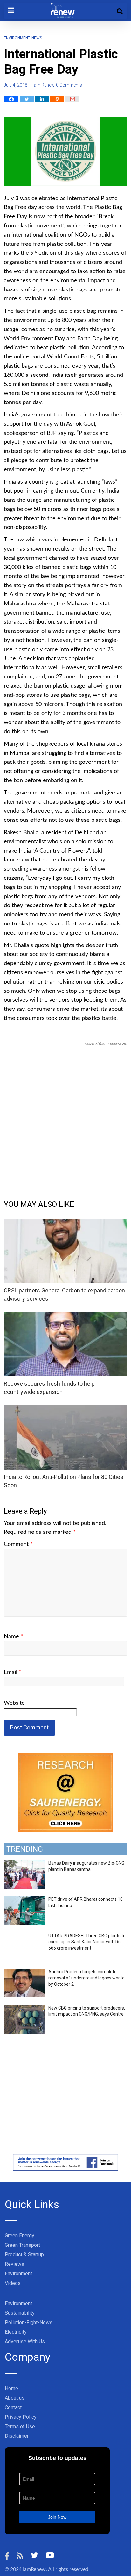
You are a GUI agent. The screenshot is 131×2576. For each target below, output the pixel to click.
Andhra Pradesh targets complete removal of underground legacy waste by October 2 (86, 1978)
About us (15, 2398)
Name (14, 1637)
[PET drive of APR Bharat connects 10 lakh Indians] (24, 1900)
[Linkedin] (42, 99)
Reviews (14, 2264)
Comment (18, 1544)
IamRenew (34, 2569)
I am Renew (43, 85)
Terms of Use (20, 2426)
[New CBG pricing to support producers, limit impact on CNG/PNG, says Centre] (24, 2009)
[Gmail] (72, 99)
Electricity (16, 2332)
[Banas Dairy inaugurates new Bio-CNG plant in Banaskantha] (24, 1864)
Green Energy (20, 2236)
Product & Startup (24, 2255)
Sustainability (20, 2313)
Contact (13, 2407)
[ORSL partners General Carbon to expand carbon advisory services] (65, 1223)
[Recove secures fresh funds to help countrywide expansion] (65, 1316)
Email (13, 1672)
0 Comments (69, 85)
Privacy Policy (21, 2417)
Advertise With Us (25, 2341)
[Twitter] (27, 99)
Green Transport (22, 2245)
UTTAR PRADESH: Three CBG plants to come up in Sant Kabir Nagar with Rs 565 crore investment (87, 1942)
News (37, 38)
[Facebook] (11, 99)
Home (11, 2388)
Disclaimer (17, 2436)
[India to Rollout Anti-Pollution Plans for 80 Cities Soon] (65, 1409)
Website (14, 1703)
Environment (17, 38)
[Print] (57, 99)
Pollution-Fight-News (29, 2322)
